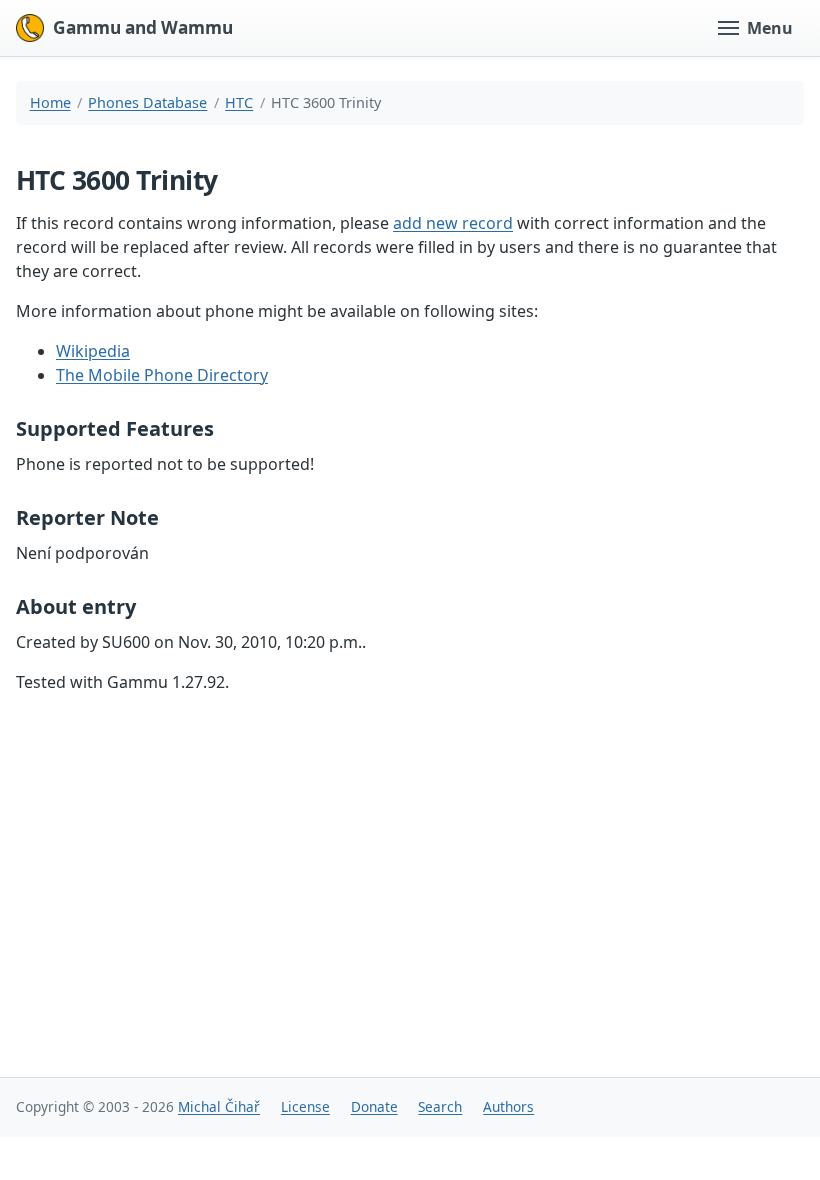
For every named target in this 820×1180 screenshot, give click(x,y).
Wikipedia (93, 351)
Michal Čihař (219, 1106)
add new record (453, 223)
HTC (239, 102)
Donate (374, 1106)
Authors (508, 1106)
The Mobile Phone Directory (162, 375)
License (305, 1106)
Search (440, 1106)
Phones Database (147, 102)
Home (50, 102)
